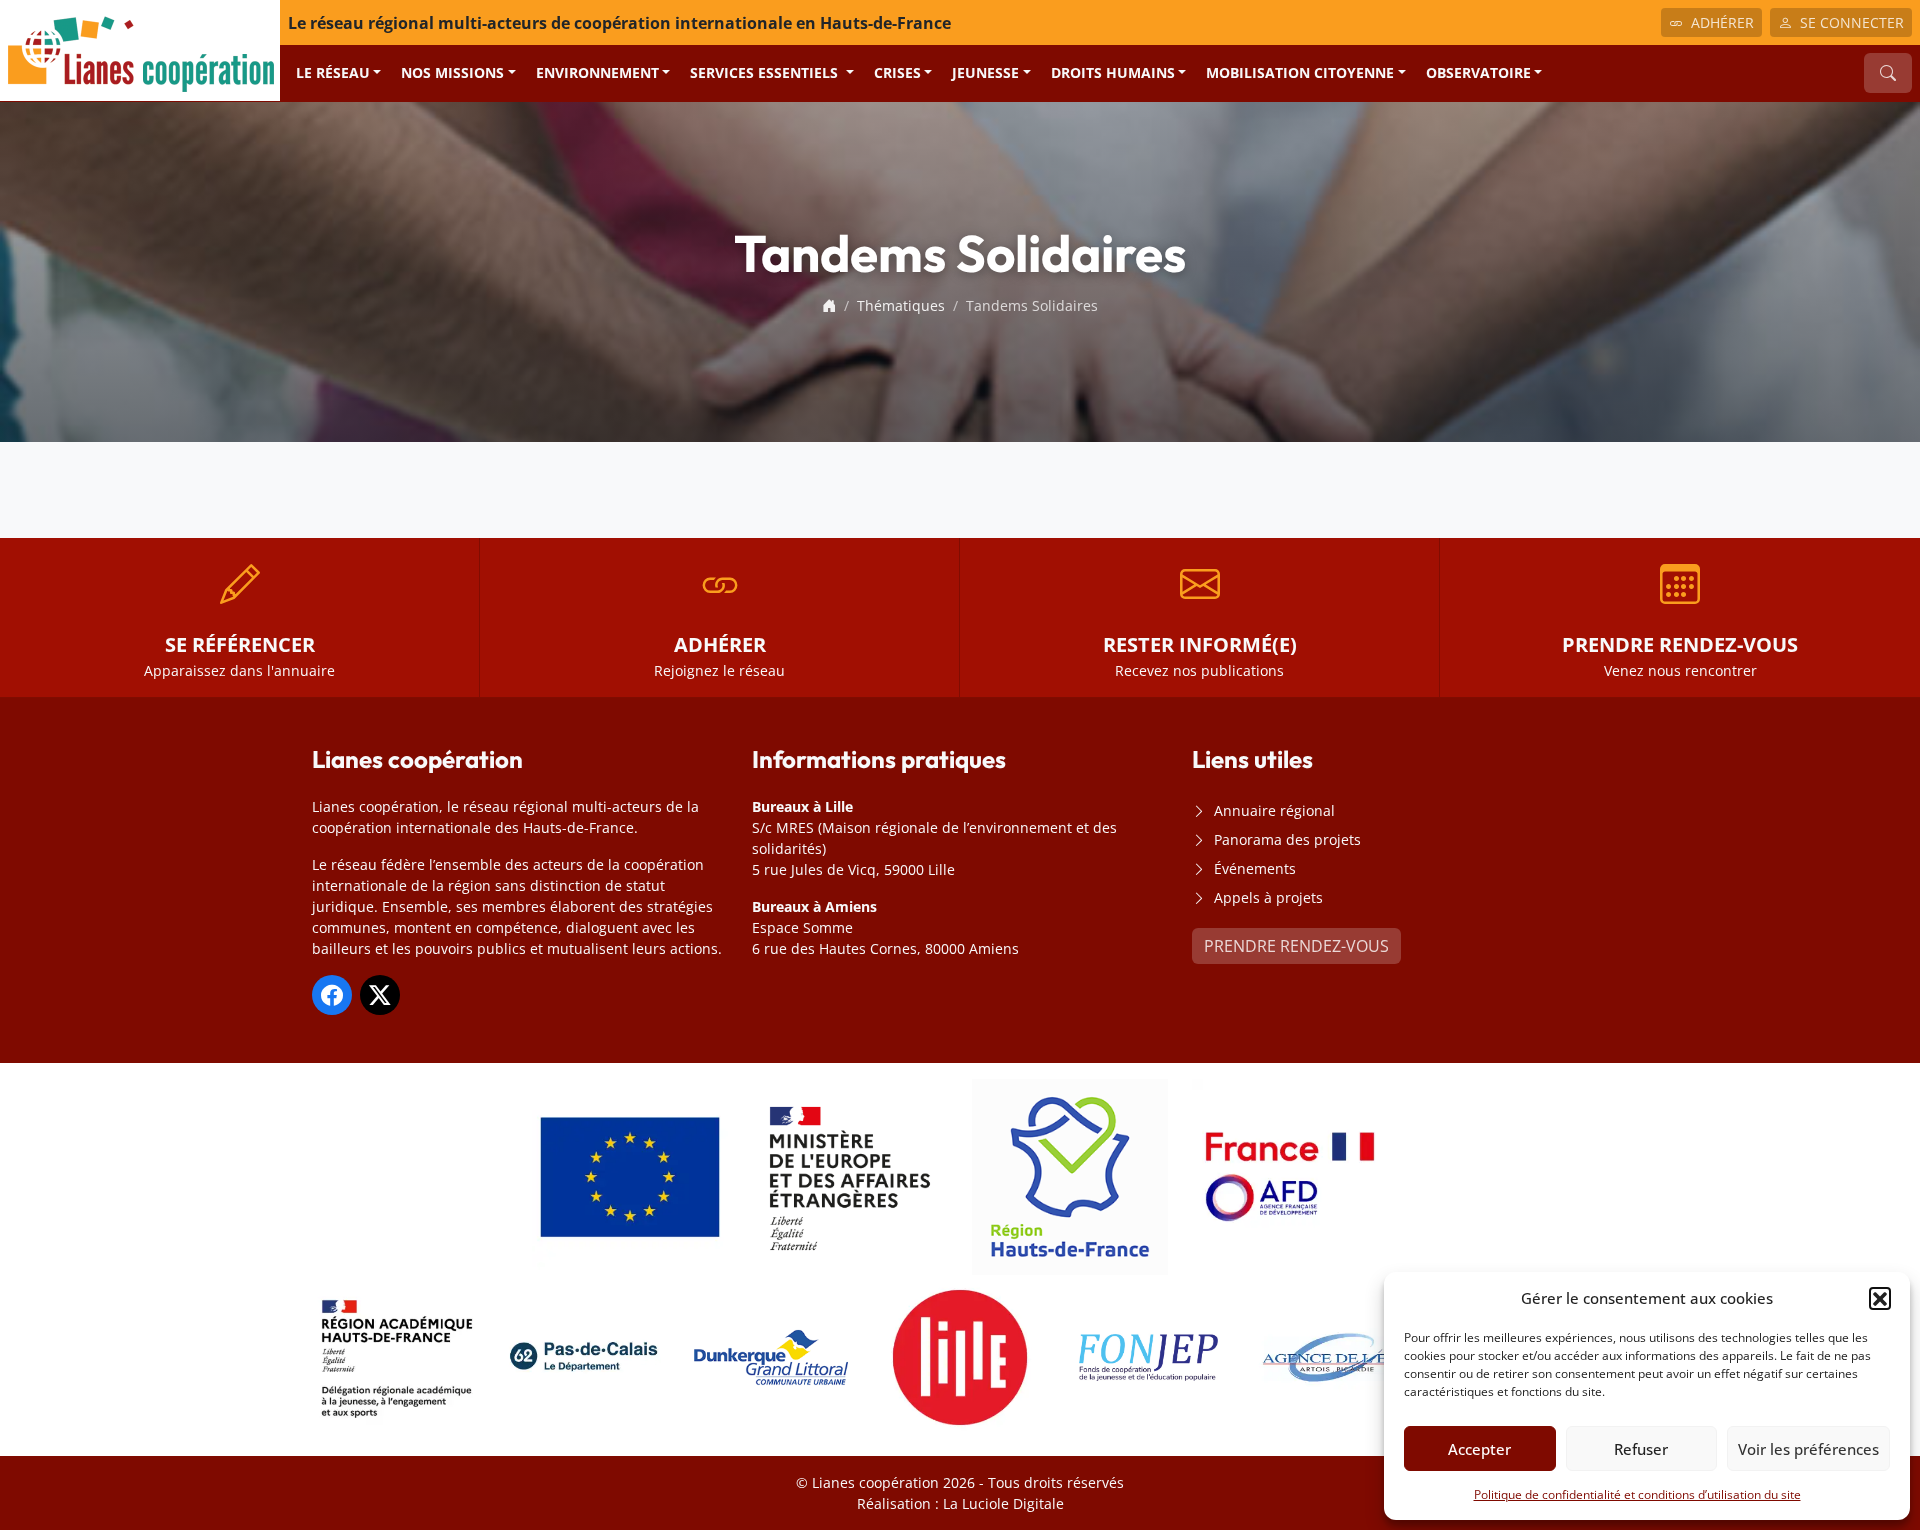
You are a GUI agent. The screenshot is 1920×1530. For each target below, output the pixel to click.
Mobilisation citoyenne (1300, 72)
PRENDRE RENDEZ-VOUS (1296, 946)
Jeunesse (985, 72)
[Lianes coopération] (140, 49)
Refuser (1641, 1449)
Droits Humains (1113, 72)
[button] (1880, 1298)
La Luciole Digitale (1003, 1503)
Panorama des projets (1287, 839)
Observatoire (1478, 72)
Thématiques (901, 305)
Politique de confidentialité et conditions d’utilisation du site (1637, 1494)
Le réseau (333, 72)
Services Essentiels (766, 72)
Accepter (1479, 1449)
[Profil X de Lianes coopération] (380, 995)
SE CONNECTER (1852, 22)
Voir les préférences (1808, 1449)
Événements (1255, 868)
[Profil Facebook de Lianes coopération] (332, 995)
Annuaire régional (1274, 810)
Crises (897, 72)
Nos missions (452, 72)
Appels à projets (1268, 897)
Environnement (597, 72)
